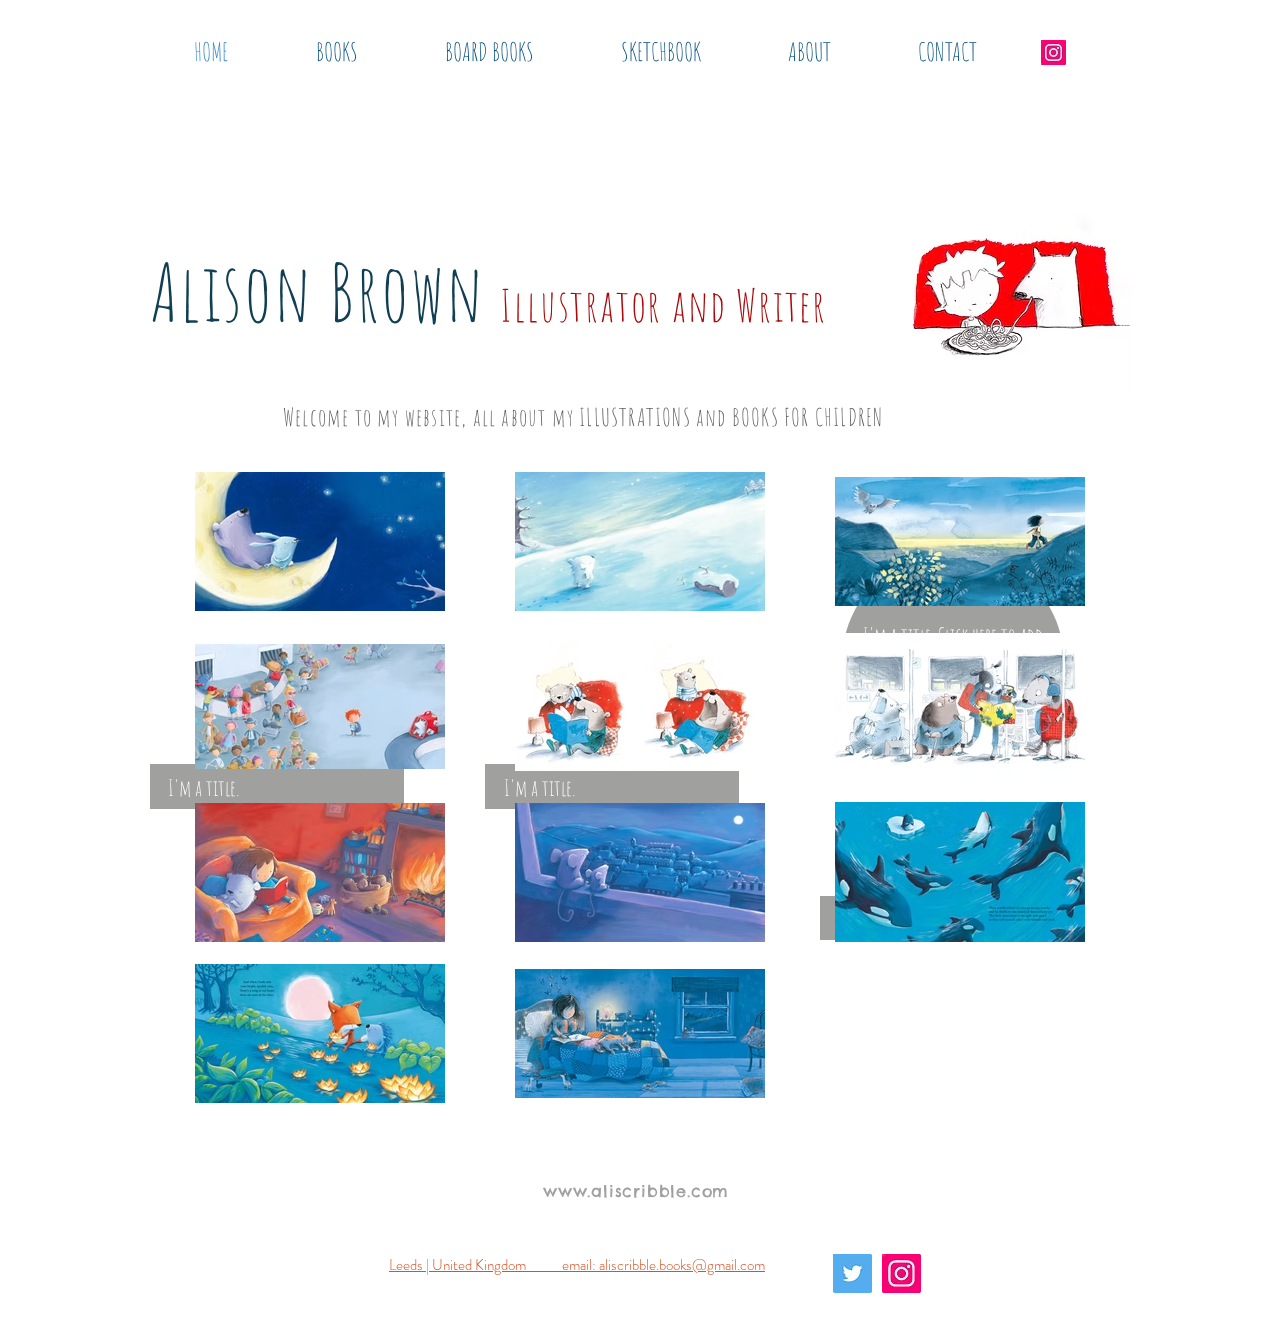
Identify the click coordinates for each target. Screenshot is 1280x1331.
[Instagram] (901, 1273)
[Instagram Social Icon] (1053, 52)
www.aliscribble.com (636, 1191)
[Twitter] (852, 1273)
